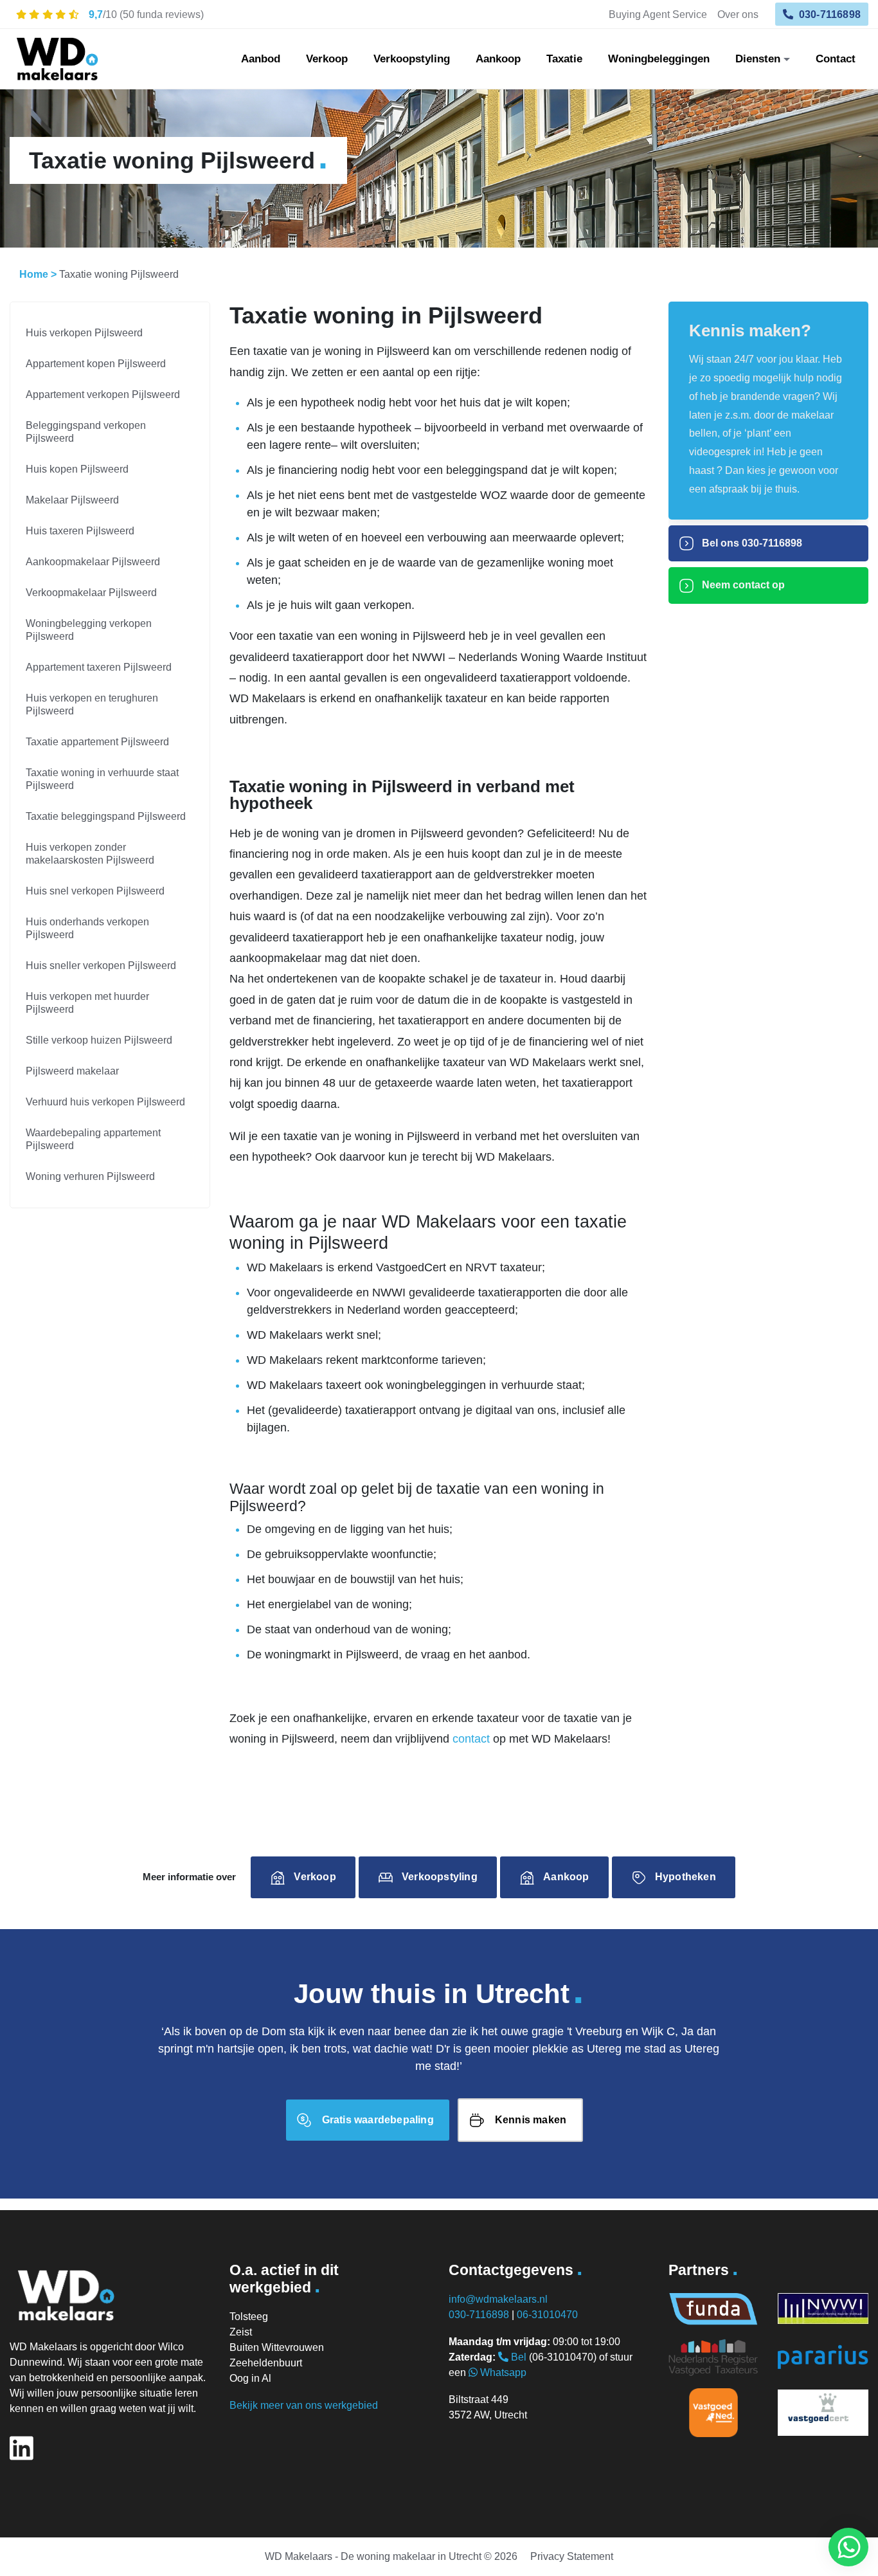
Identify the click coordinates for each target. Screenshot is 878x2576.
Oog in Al (250, 2378)
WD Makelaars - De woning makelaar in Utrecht (373, 2556)
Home (34, 274)
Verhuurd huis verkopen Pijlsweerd (105, 1102)
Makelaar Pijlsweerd (72, 500)
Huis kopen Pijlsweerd (77, 469)
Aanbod (261, 59)
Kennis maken (531, 2120)
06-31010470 (547, 2315)
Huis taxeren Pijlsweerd (80, 531)
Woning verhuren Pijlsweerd (90, 1176)
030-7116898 (829, 14)
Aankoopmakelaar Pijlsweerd (93, 562)
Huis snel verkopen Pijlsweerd (95, 891)
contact (471, 1739)
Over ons (738, 14)
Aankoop (498, 59)
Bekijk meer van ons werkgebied (304, 2405)
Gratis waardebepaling (378, 2120)
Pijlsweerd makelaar (72, 1071)
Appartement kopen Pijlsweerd (96, 364)
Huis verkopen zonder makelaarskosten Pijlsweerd (90, 854)
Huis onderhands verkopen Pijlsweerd (87, 928)
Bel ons (751, 543)
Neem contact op (742, 585)
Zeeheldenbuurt (266, 2363)
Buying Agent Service (658, 14)
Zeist (241, 2332)
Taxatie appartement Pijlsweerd (97, 742)
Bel (517, 2357)
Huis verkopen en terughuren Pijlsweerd (92, 704)
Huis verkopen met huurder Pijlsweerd (87, 1003)
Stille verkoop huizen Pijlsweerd (99, 1040)
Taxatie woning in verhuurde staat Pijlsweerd (102, 779)
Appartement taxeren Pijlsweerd (99, 667)
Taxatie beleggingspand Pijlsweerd (106, 816)
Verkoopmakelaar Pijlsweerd (91, 593)
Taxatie (564, 59)
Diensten (758, 59)
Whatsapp (502, 2372)
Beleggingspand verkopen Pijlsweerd (86, 432)
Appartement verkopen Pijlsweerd (103, 395)
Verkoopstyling (412, 59)
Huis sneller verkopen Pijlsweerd (101, 966)
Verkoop (327, 59)
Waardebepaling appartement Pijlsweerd (93, 1139)
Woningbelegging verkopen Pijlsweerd (89, 630)
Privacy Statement (572, 2556)
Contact (836, 59)
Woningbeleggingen (659, 59)
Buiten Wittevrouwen (277, 2347)
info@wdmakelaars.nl (498, 2299)
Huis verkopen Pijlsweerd (84, 333)
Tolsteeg (249, 2317)
